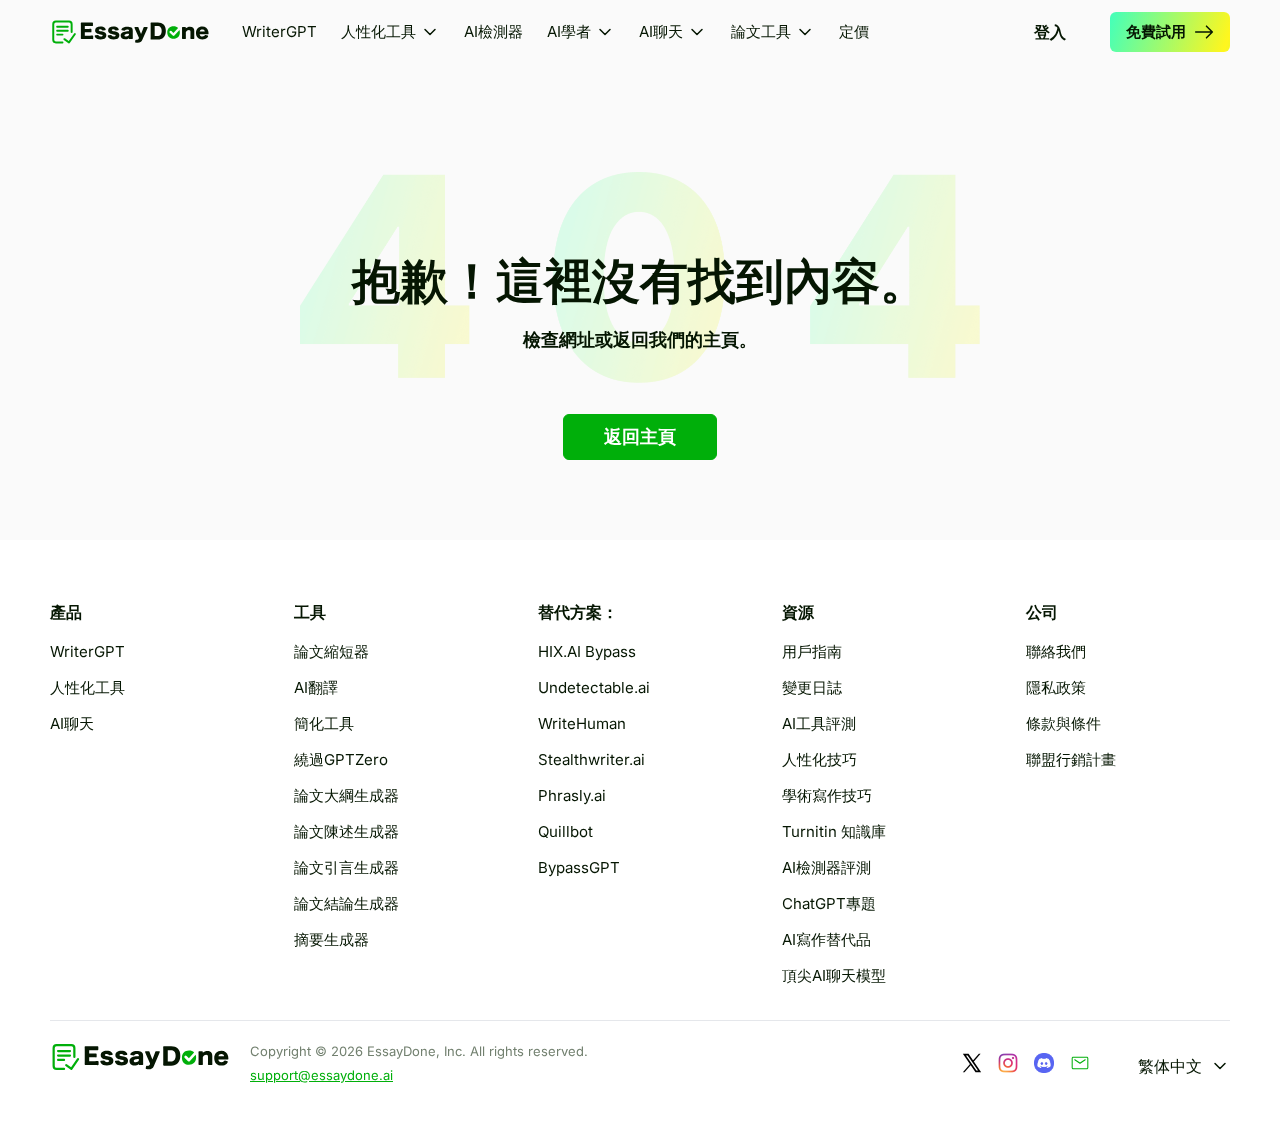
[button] (581, 32)
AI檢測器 (493, 31)
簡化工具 (324, 723)
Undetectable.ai (594, 687)
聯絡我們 (1056, 651)
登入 (1050, 32)
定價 (854, 31)
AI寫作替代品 (826, 939)
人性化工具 (378, 31)
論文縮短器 (331, 651)
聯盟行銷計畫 (1071, 759)
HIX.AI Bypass (587, 651)
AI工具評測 (819, 723)
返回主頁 (640, 436)
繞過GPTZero (341, 759)
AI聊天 (661, 31)
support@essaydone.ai (321, 1075)
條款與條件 (1063, 723)
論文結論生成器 (346, 903)
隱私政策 (1056, 687)
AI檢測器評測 (826, 867)
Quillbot (565, 831)
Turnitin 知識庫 (834, 831)
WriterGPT (279, 31)
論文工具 (761, 31)
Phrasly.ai (572, 795)
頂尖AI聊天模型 (834, 975)
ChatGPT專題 (829, 903)
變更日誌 (812, 687)
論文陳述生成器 (346, 831)
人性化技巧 (819, 759)
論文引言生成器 (346, 867)
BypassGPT (579, 867)
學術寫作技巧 (827, 795)
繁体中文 (1170, 1066)
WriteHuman (582, 723)
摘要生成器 (331, 939)
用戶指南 (812, 651)
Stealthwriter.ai (591, 759)
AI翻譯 (316, 687)
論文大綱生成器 (346, 795)
